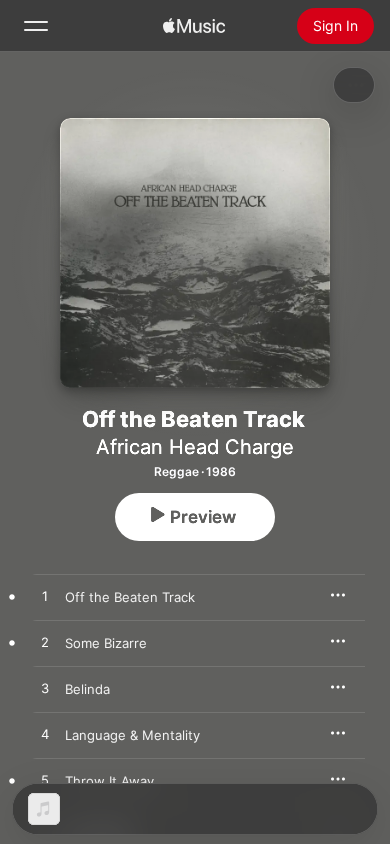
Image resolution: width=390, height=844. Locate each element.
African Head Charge (195, 447)
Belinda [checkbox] (87, 689)
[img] (194, 26)
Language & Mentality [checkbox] (132, 735)
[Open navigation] (36, 26)
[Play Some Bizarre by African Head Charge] (45, 643)
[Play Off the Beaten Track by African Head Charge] (45, 597)
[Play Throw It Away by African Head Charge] (45, 781)
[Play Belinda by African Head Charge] (45, 689)
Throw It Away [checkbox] (109, 781)
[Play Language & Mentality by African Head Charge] (45, 735)
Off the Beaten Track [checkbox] (130, 597)
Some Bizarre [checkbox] (106, 643)
